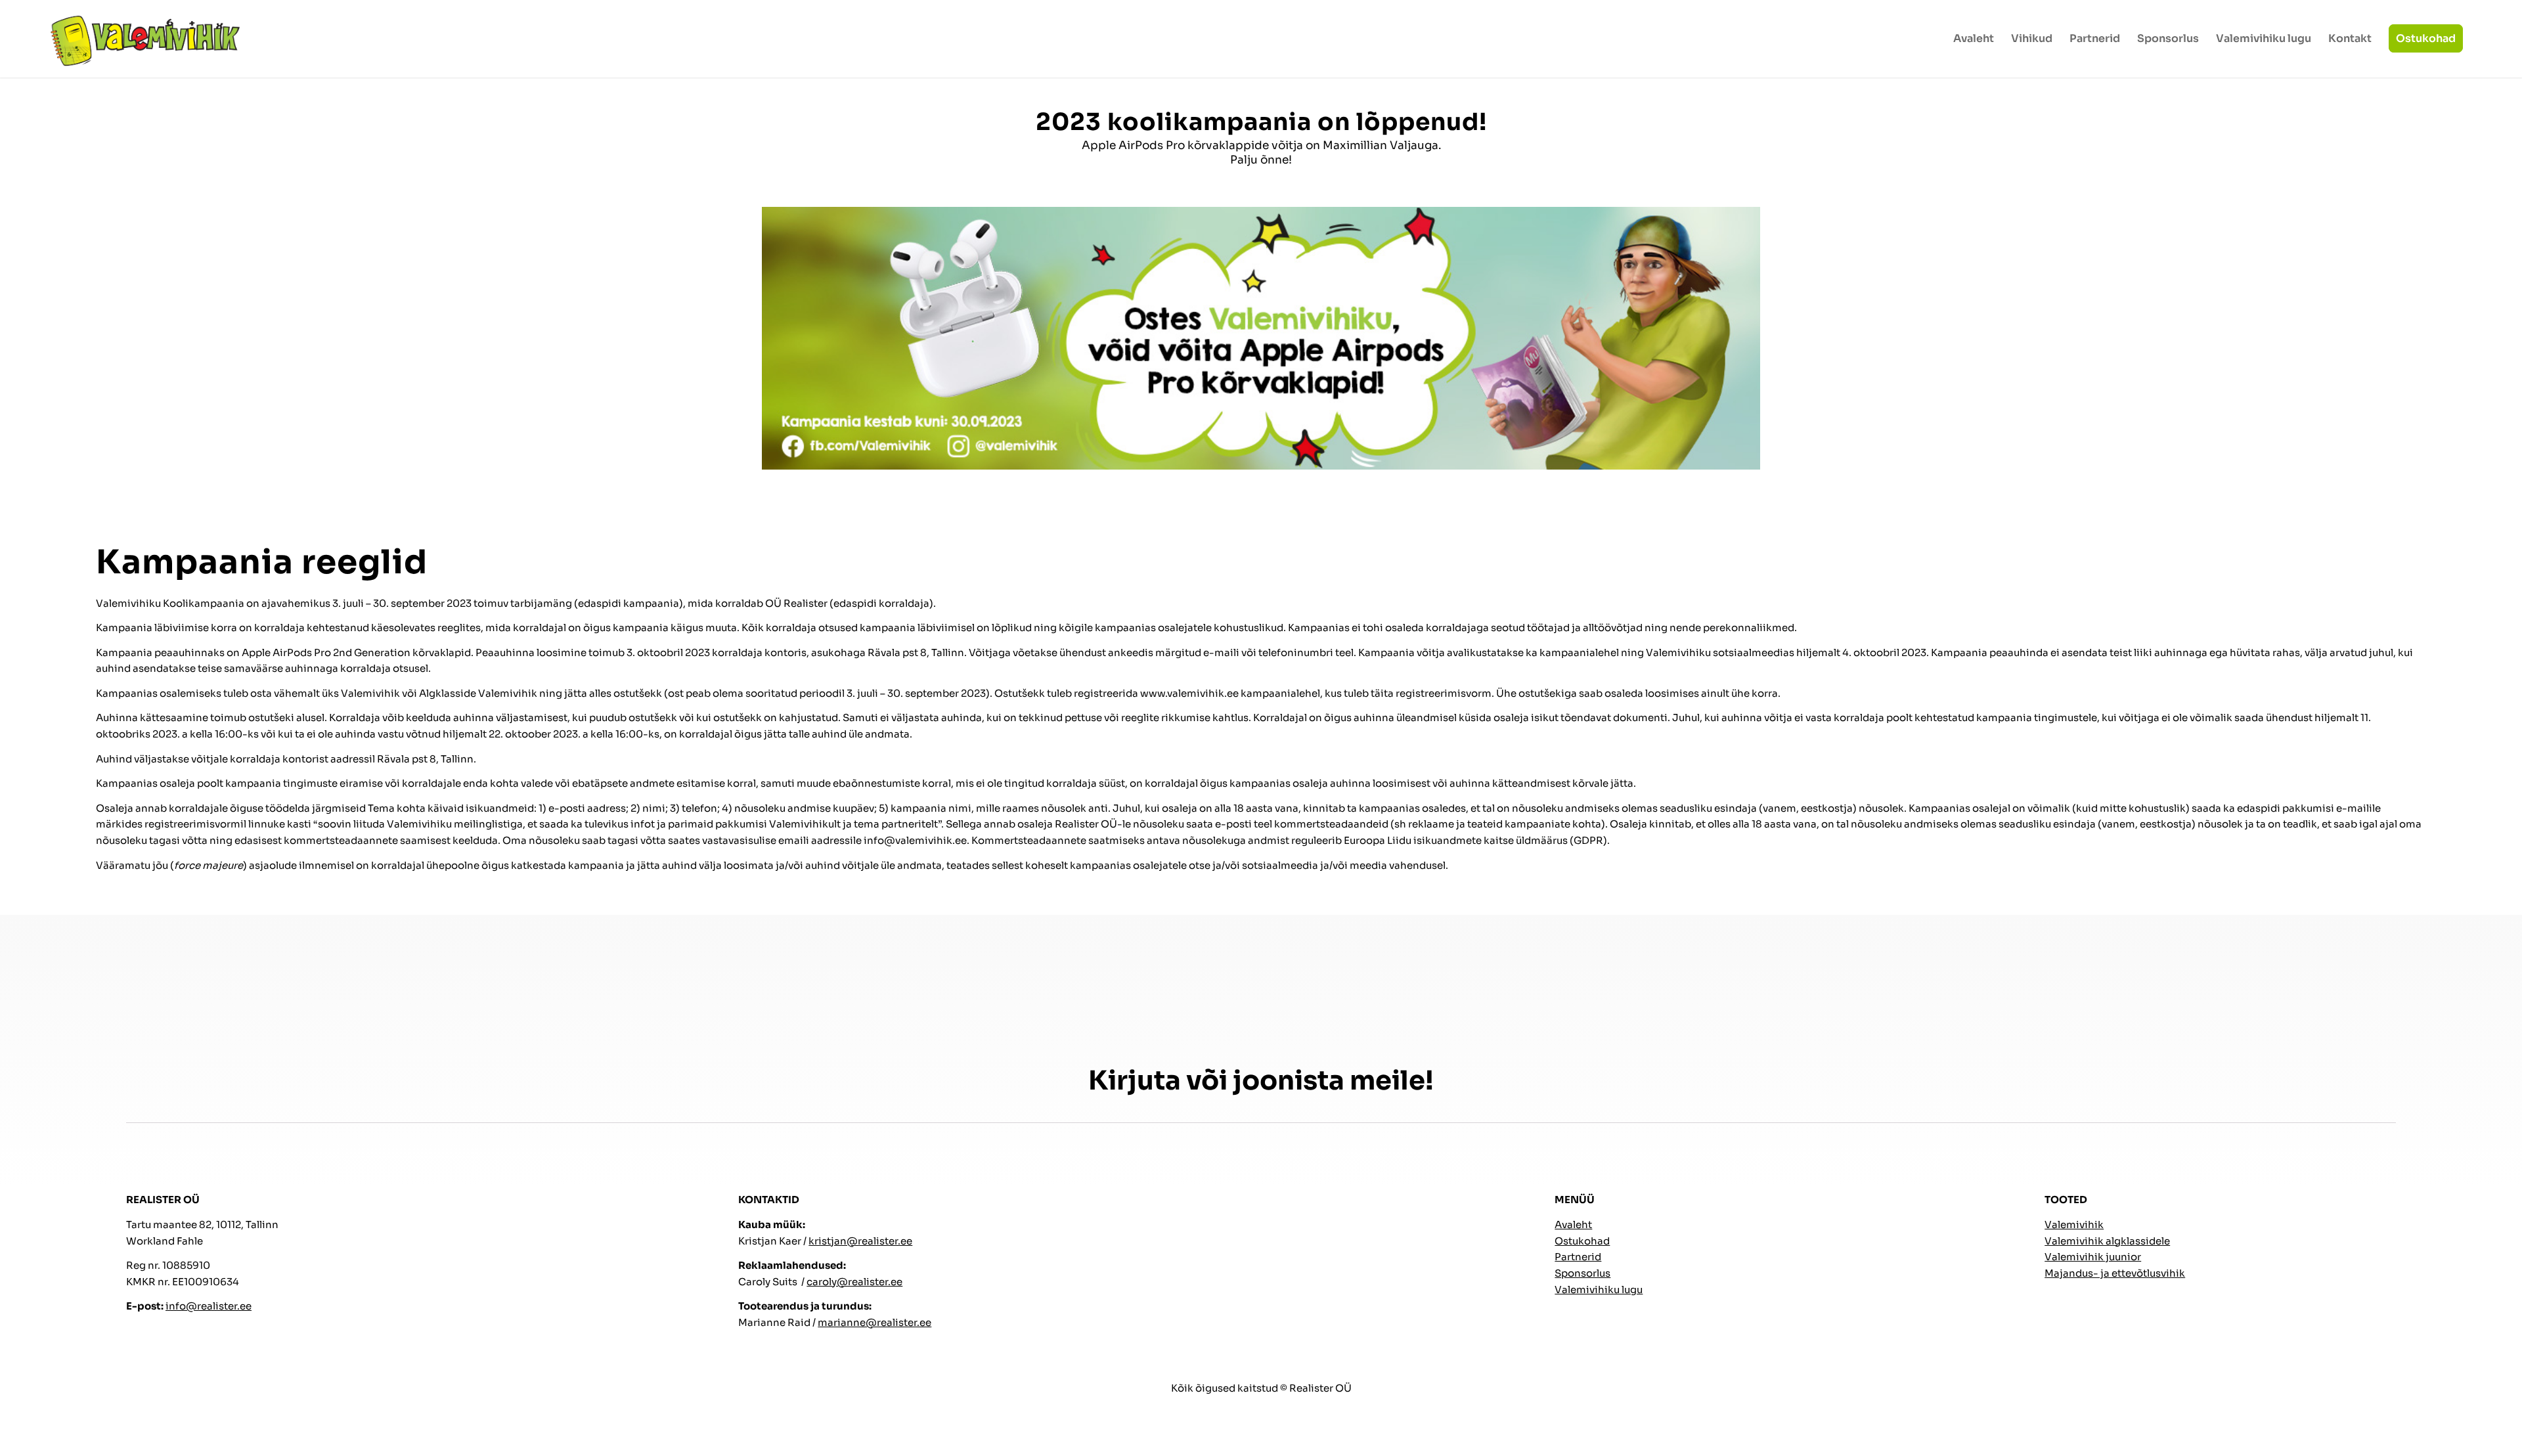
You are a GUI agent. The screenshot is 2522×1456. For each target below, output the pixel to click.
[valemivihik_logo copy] (145, 39)
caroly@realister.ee (854, 1282)
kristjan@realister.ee (860, 1241)
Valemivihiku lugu (1599, 1290)
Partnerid (1578, 1257)
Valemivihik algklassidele (2107, 1241)
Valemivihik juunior (2093, 1257)
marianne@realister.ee (874, 1322)
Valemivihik (2074, 1224)
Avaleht (1573, 1224)
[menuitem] (1974, 39)
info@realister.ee (209, 1306)
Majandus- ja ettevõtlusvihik (2115, 1273)
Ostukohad (1582, 1241)
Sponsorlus (1582, 1273)
